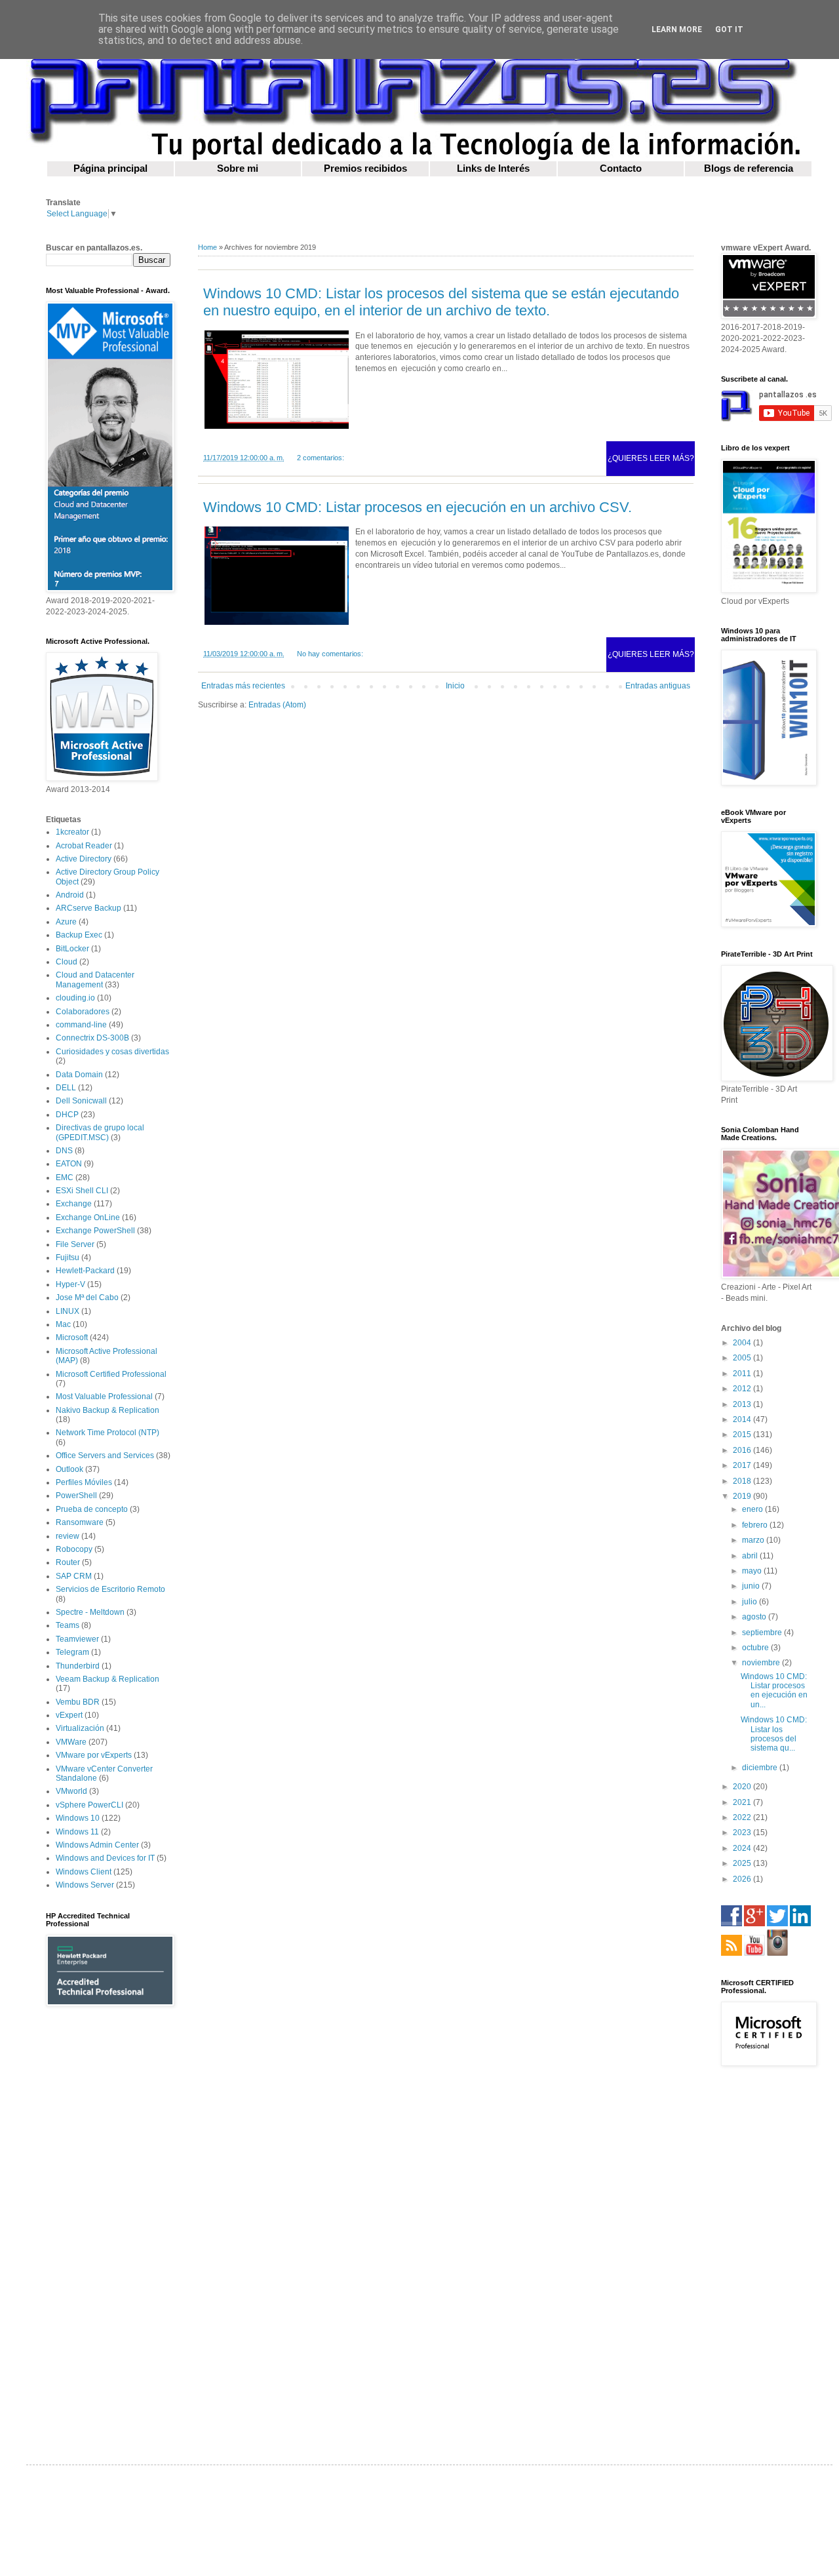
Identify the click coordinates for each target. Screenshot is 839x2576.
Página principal (110, 168)
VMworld (71, 1791)
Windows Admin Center (97, 1845)
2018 (743, 1481)
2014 (743, 1419)
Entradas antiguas (658, 686)
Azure (66, 922)
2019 (743, 1496)
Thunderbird (78, 1666)
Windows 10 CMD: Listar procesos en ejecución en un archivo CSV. (418, 507)
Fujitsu (68, 1258)
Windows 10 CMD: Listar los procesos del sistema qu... (774, 1734)
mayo (753, 1571)
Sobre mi (238, 168)
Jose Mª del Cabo (87, 1298)
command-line (81, 1025)
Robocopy (74, 1549)
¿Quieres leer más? (651, 458)
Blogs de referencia (749, 168)
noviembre (762, 1663)
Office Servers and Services (105, 1456)
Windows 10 (78, 1818)
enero (753, 1509)
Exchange (74, 1204)
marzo (754, 1540)
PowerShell (76, 1496)
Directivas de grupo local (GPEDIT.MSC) (100, 1132)
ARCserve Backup (88, 908)
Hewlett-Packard (85, 1271)
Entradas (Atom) (277, 705)
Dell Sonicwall (81, 1101)
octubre (756, 1648)
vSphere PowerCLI (89, 1805)
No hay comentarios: (330, 654)
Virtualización (80, 1728)
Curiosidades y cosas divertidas (112, 1052)
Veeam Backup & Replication (107, 1679)
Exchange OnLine (88, 1218)
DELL (66, 1088)
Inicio (455, 686)
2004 (743, 1343)
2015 (743, 1435)
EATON (69, 1164)
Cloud (67, 962)
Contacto (621, 168)
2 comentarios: (321, 458)
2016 (743, 1450)
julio (751, 1602)
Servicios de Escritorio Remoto (110, 1589)
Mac (63, 1324)
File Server (75, 1244)
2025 (743, 1863)
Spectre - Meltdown (90, 1612)
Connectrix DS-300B (92, 1038)
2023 (743, 1833)
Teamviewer (77, 1639)
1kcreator (72, 832)
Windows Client (84, 1872)
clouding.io (75, 998)
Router (68, 1562)
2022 (743, 1817)
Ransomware (80, 1522)
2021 (743, 1802)
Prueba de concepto (92, 1509)
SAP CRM (74, 1576)
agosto (755, 1617)
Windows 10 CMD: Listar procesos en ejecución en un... (774, 1691)
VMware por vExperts (94, 1755)
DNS (64, 1151)
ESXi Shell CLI (82, 1191)
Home (207, 247)
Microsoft (72, 1338)
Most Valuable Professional (104, 1397)
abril (751, 1556)
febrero (756, 1525)
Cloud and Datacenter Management (95, 980)
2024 (743, 1848)
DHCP (67, 1115)
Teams (68, 1625)
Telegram (72, 1652)
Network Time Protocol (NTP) (107, 1433)
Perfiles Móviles (84, 1482)
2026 (743, 1879)
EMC (65, 1178)
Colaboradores (83, 1012)
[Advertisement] (108, 2225)
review (68, 1536)
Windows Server (85, 1885)
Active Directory (84, 859)
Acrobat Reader (84, 846)
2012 (743, 1389)
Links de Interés (493, 168)
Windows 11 (77, 1832)
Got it (729, 30)
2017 (743, 1465)
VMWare (71, 1742)
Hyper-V (70, 1284)
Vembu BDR (78, 1702)
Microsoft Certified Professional (111, 1374)
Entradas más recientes (243, 686)
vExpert (69, 1715)
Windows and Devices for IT (105, 1858)
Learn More (677, 30)
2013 (743, 1404)
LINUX (68, 1311)
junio (752, 1586)
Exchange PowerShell (95, 1231)
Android (70, 895)
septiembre (763, 1633)
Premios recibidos (365, 168)
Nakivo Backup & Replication (107, 1410)
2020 (743, 1787)
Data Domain (79, 1075)
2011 (743, 1374)
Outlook (69, 1469)
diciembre (761, 1768)
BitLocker (72, 949)
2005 (743, 1358)
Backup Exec (79, 935)
